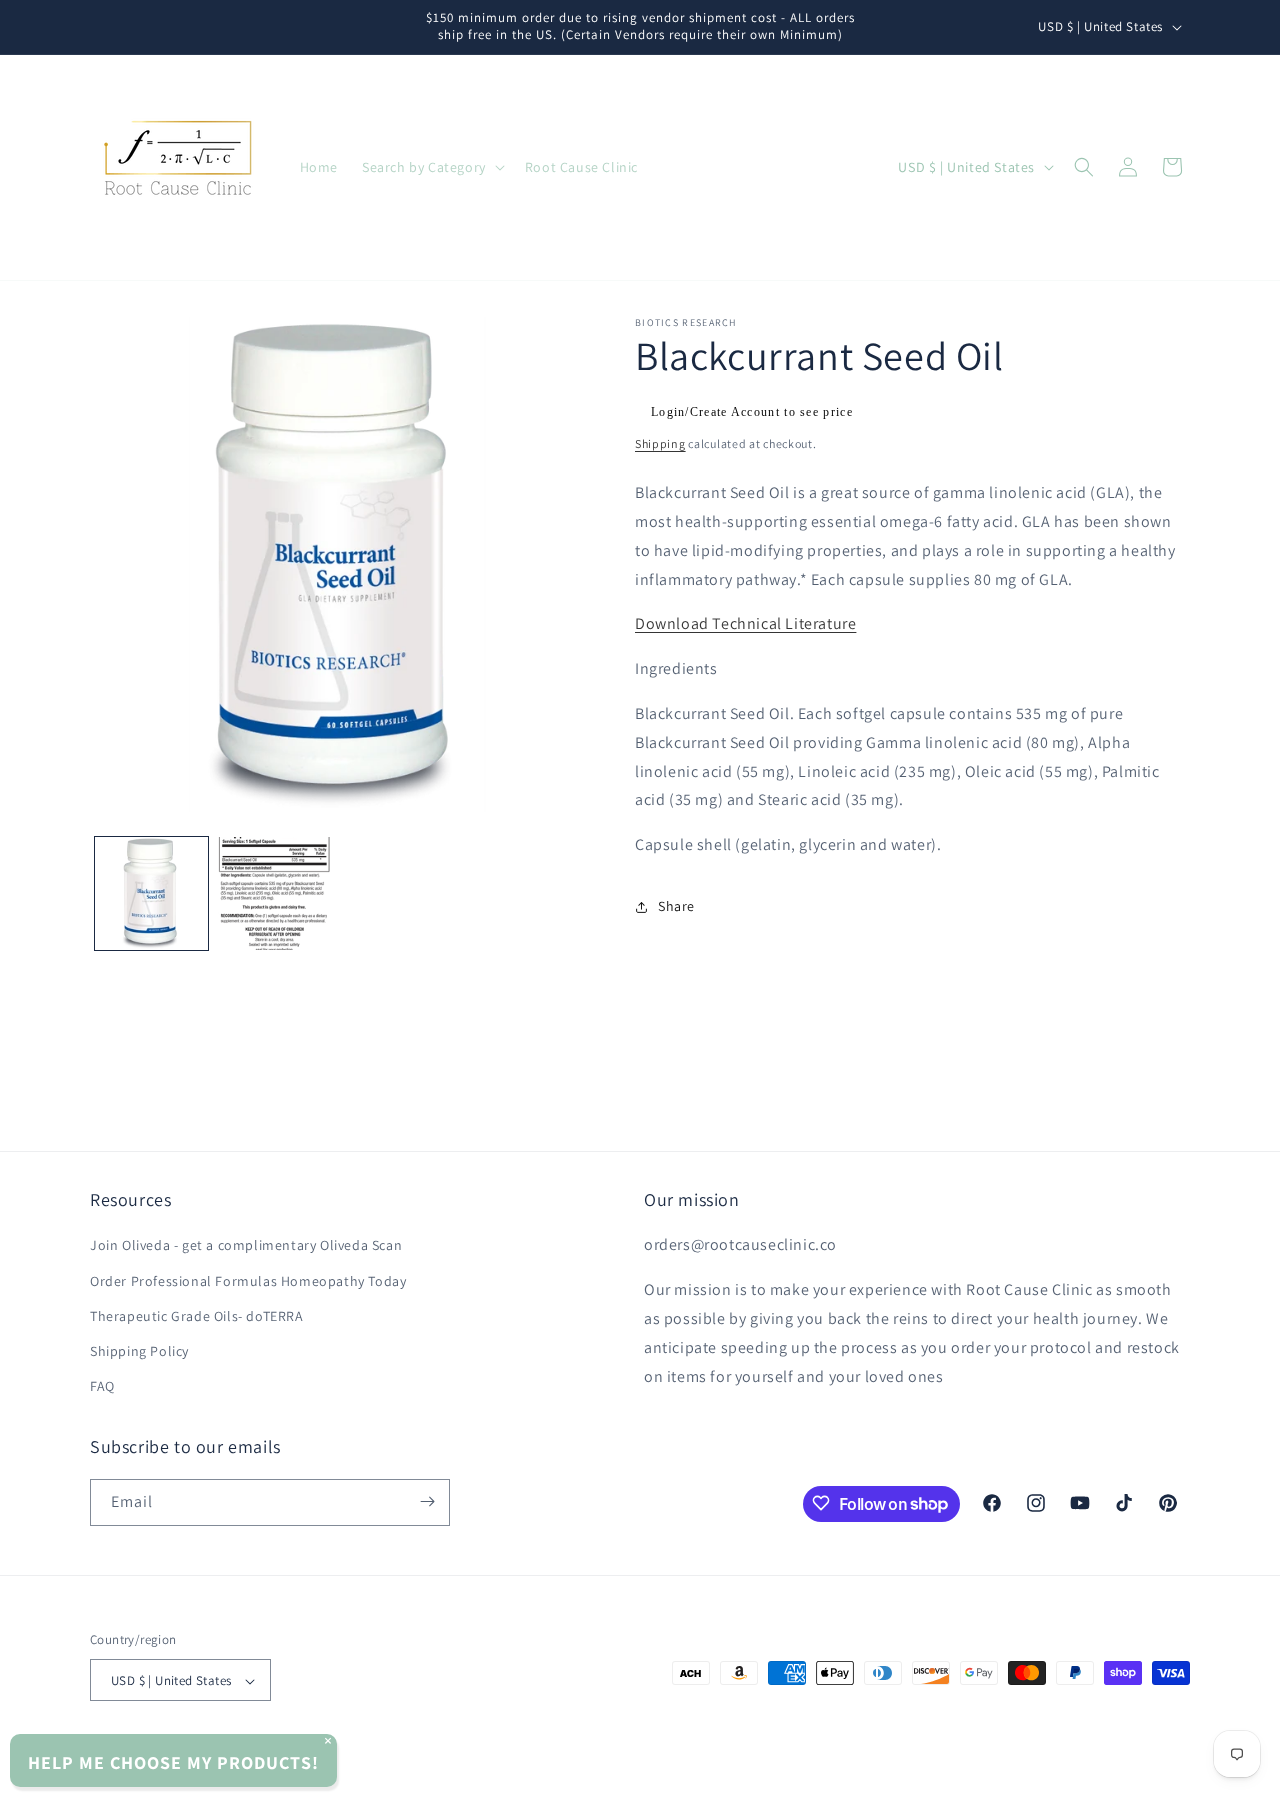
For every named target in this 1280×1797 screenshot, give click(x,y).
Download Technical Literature (745, 623)
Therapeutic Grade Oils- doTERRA (197, 1316)
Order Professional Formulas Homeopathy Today (248, 1281)
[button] (431, 167)
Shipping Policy (139, 1351)
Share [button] (676, 906)
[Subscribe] (427, 1501)
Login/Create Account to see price (752, 412)
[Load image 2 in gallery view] (274, 893)
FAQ (102, 1387)
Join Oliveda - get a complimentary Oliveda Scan (246, 1246)
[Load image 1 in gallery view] (151, 893)
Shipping (660, 443)
